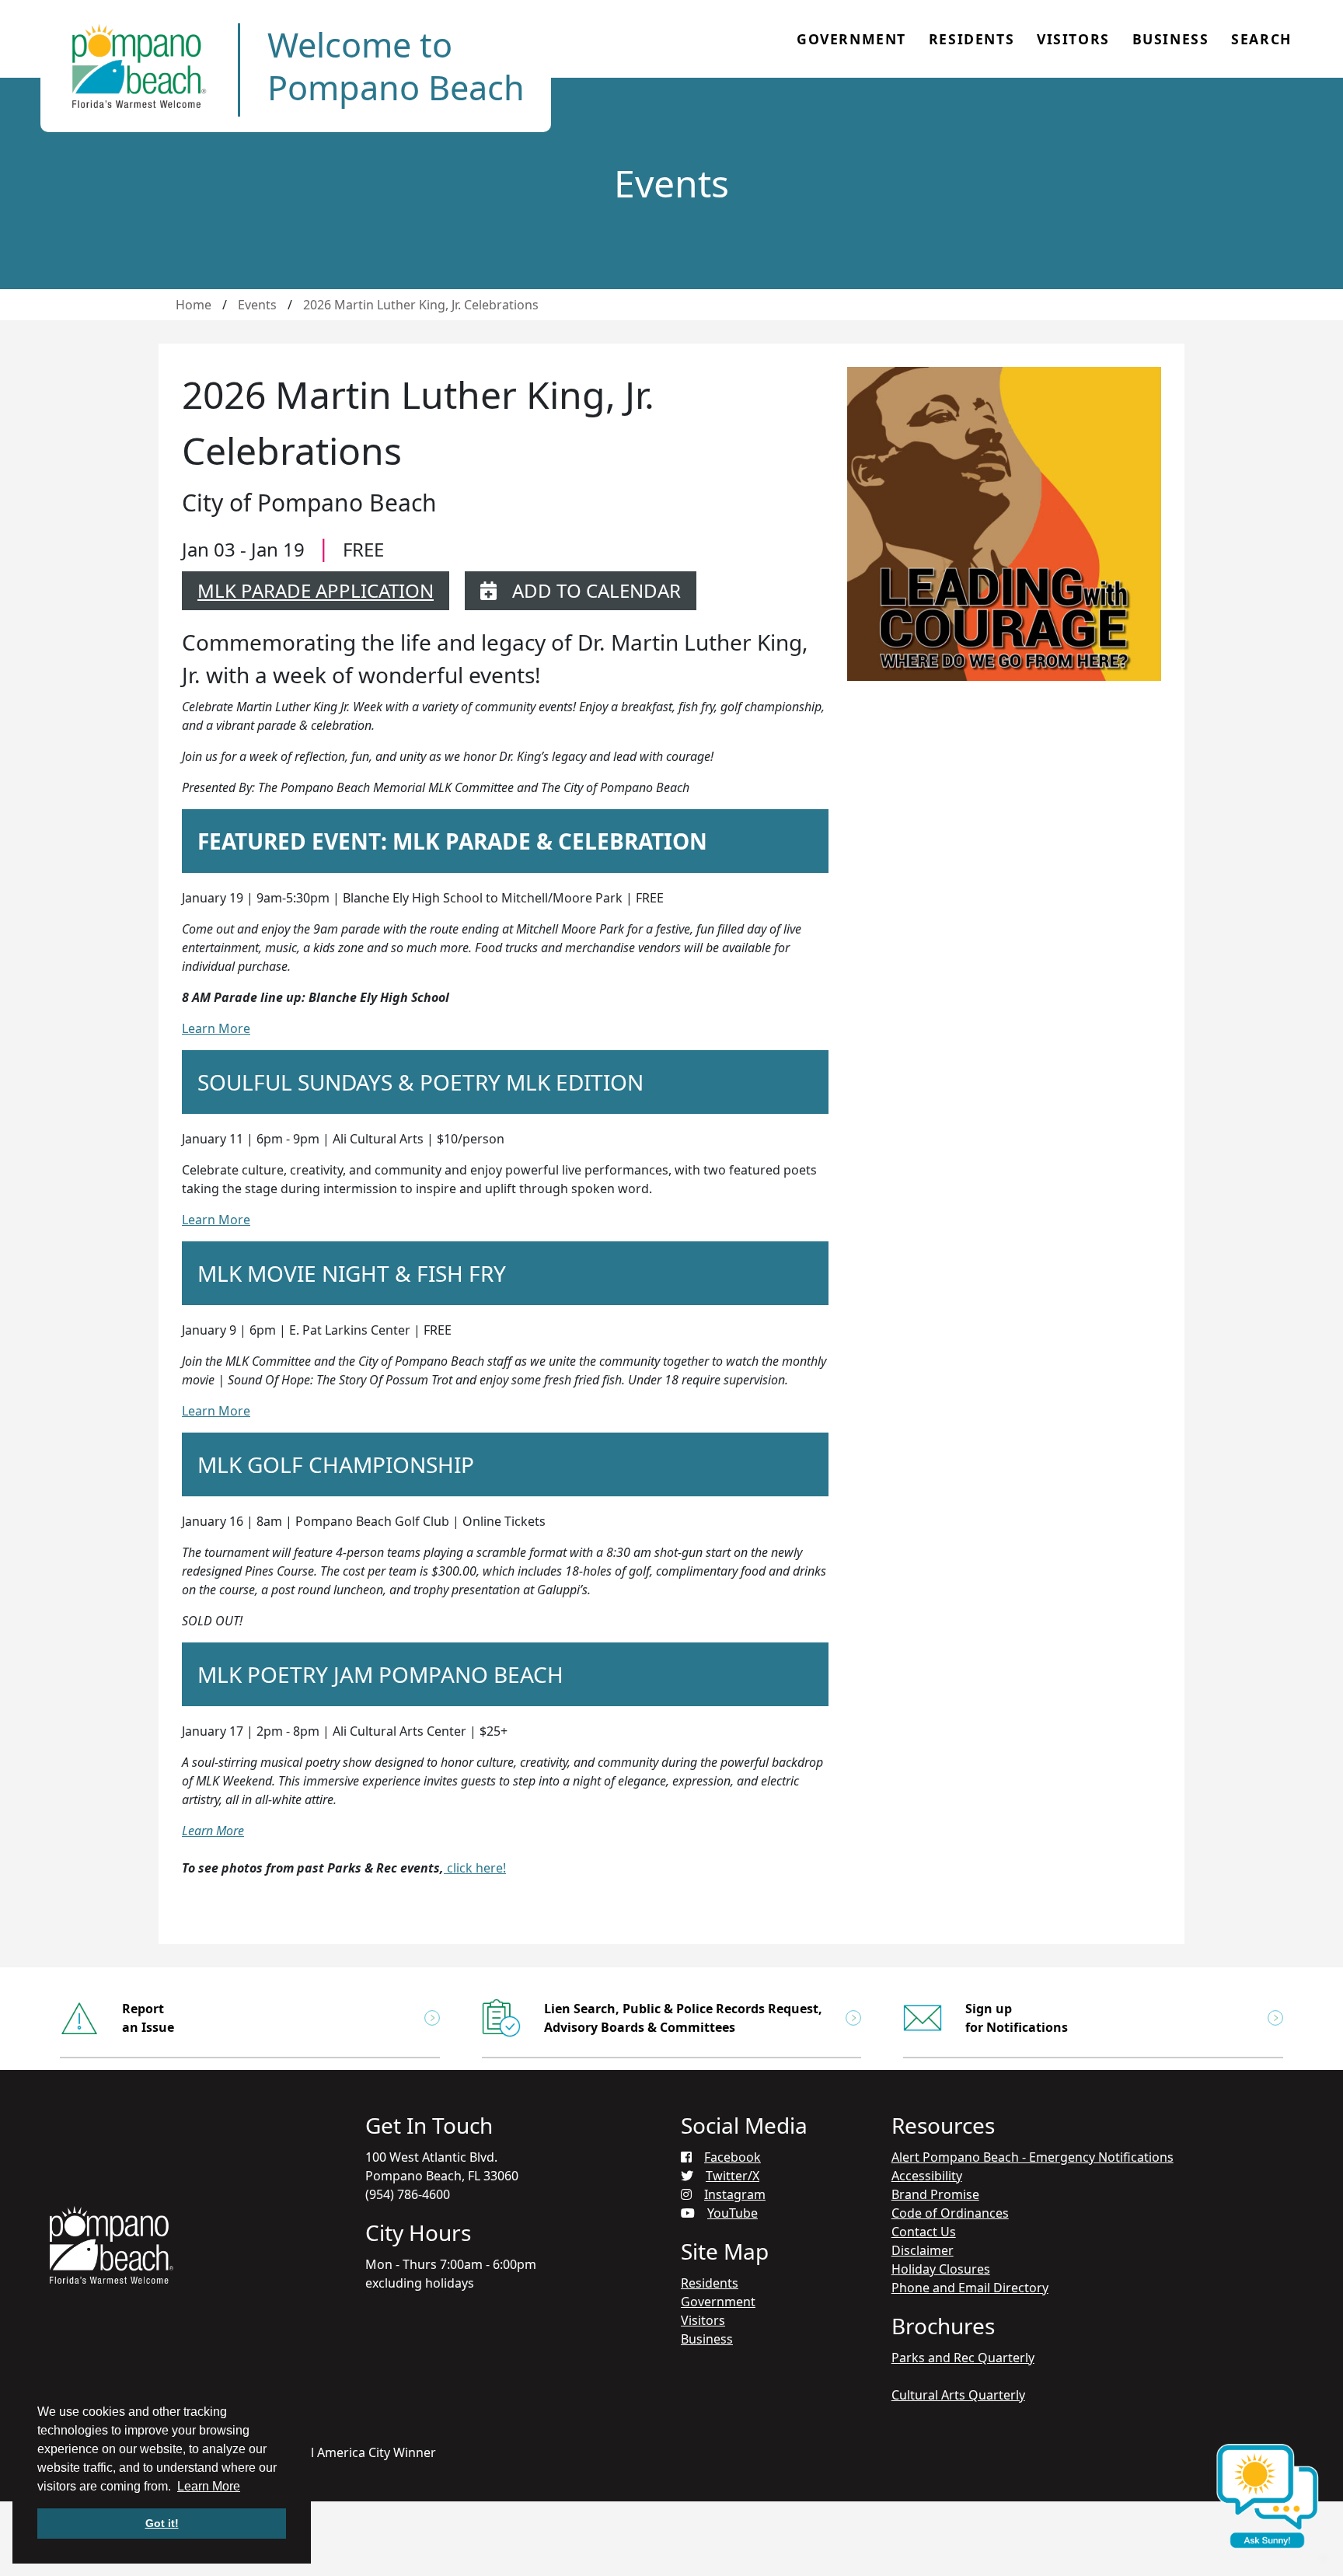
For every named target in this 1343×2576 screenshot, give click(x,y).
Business (1171, 39)
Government (851, 39)
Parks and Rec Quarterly (963, 2358)
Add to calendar (597, 590)
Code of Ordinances (950, 2213)
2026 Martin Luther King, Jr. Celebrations (421, 305)
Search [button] (1261, 39)
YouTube (733, 2213)
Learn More (216, 1028)
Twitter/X (733, 2176)
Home (194, 305)
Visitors (1073, 39)
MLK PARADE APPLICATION (316, 590)
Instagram (735, 2194)
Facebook (733, 2157)
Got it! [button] (162, 2523)
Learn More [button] (209, 2486)
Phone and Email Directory (970, 2288)
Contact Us (924, 2232)
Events (257, 305)
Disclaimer (923, 2250)
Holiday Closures (941, 2269)
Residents (971, 39)
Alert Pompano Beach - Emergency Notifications (1033, 2157)
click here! (475, 1868)
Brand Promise (935, 2194)
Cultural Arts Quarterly (958, 2395)
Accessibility (927, 2176)
